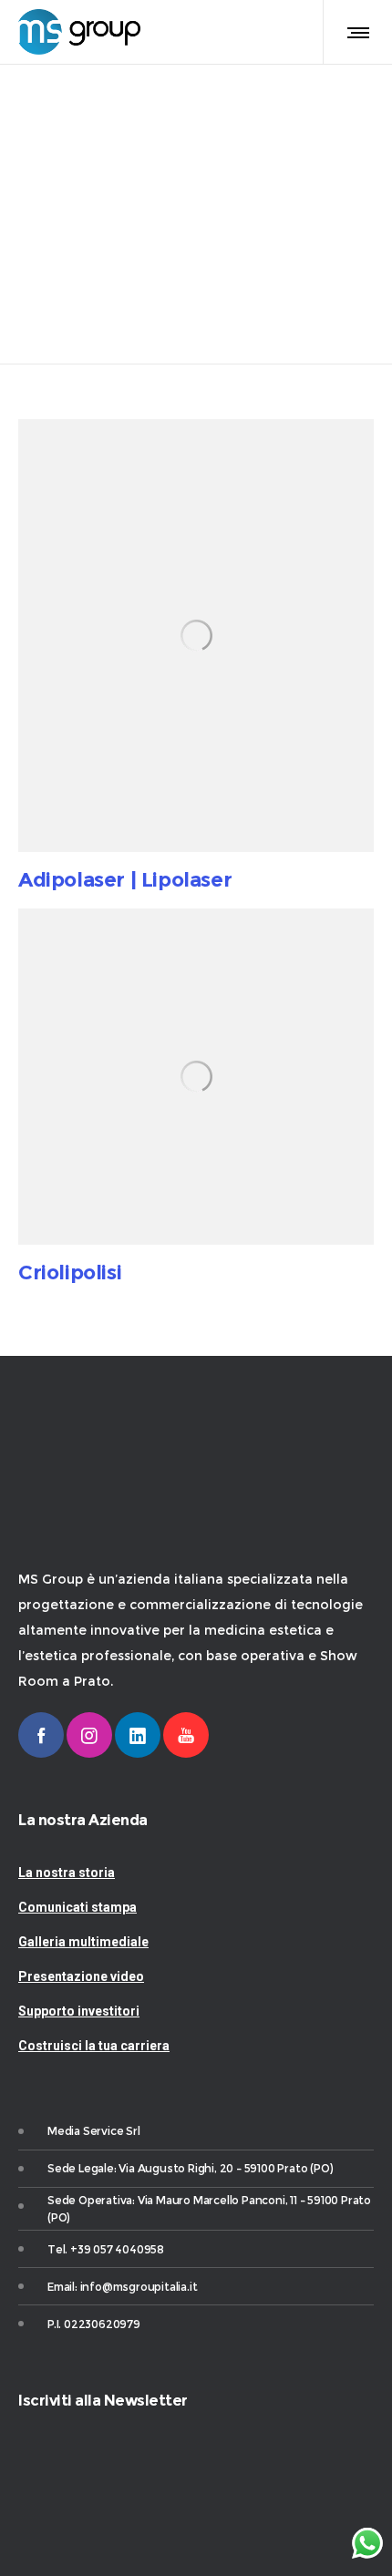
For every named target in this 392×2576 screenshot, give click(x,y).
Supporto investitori (79, 2011)
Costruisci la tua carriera (94, 2046)
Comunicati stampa (77, 1907)
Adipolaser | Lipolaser (125, 880)
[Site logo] (79, 32)
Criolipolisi (70, 1273)
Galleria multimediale (83, 1942)
